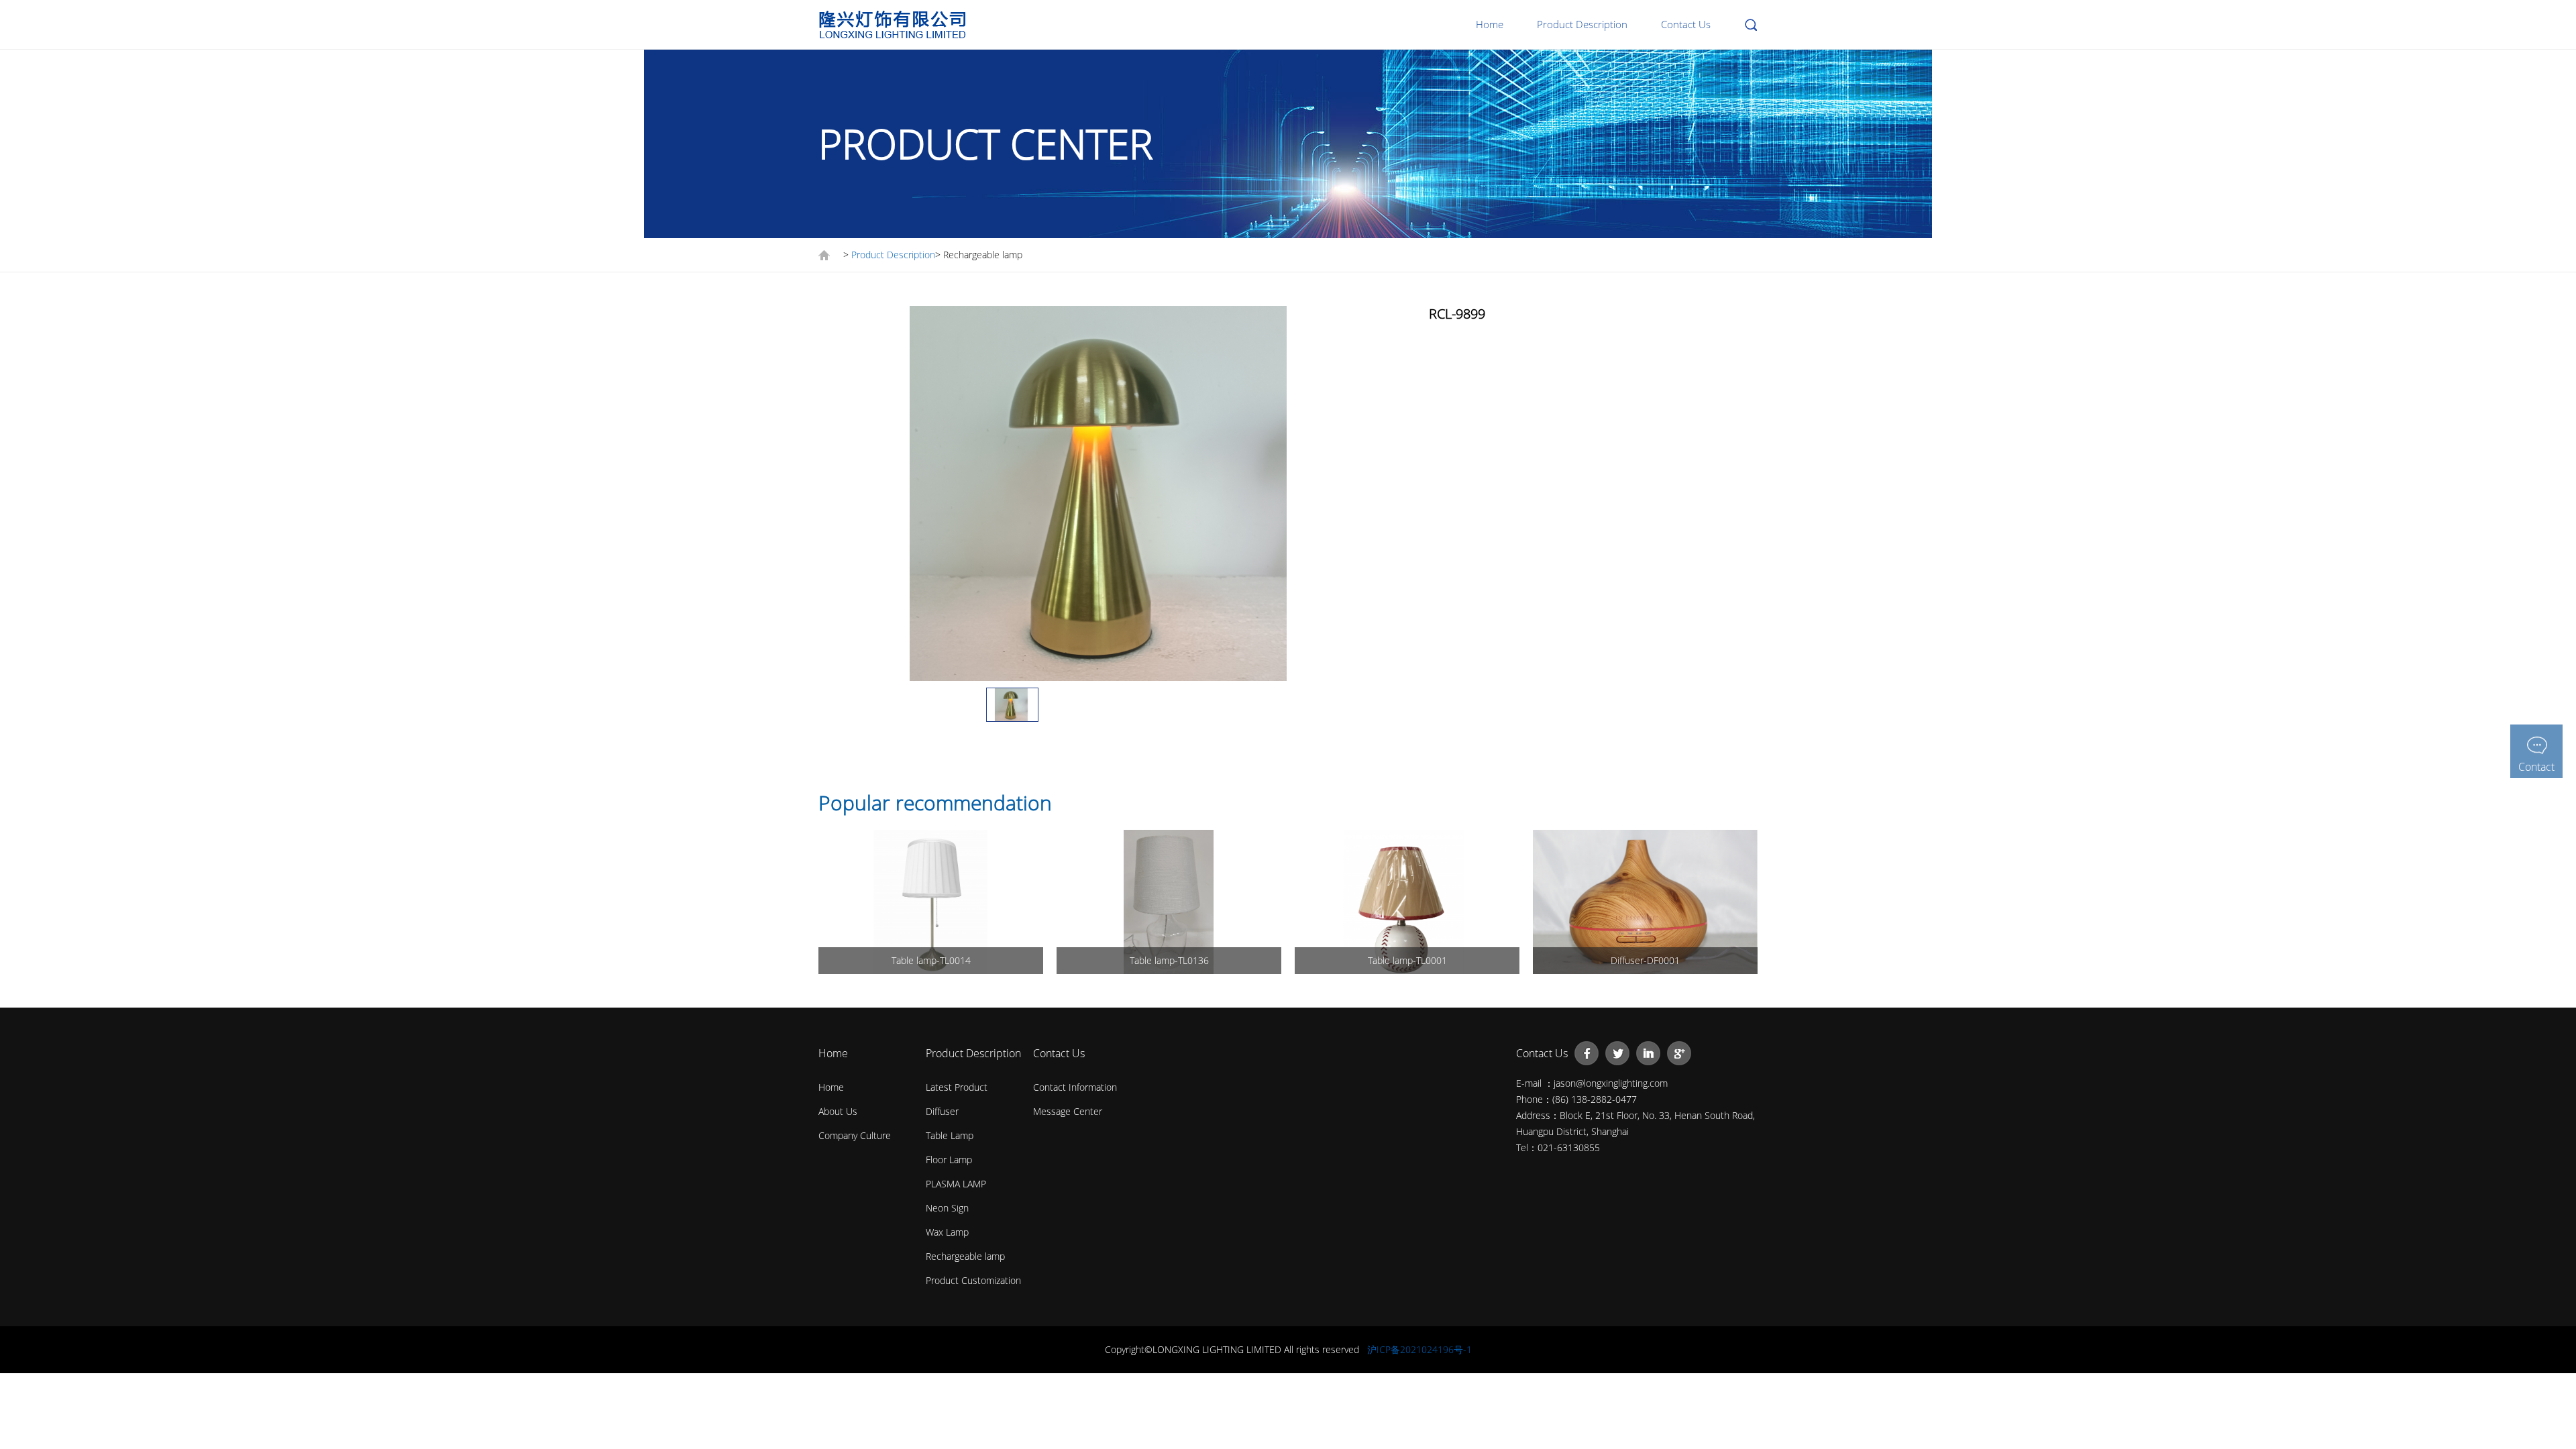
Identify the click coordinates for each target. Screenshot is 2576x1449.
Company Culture (855, 1135)
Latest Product (957, 1087)
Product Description (1582, 24)
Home (1490, 24)
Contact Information (1075, 1087)
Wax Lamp (947, 1232)
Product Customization (973, 1280)
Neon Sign (947, 1208)
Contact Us (1686, 24)
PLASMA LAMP (956, 1184)
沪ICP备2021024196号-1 (1419, 1349)
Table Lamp (950, 1135)
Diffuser (942, 1111)
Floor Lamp (949, 1160)
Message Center (1068, 1111)
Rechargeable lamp (965, 1256)
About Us (838, 1111)
